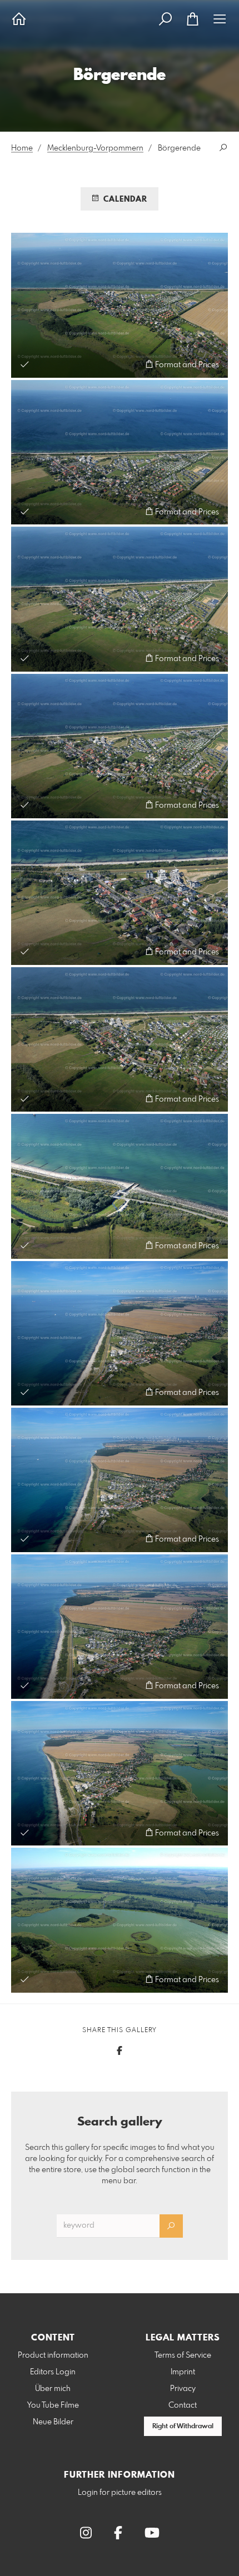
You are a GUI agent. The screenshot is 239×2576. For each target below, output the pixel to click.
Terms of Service (183, 2355)
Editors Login (53, 2372)
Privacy (183, 2389)
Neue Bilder (53, 2422)
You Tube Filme (53, 2405)
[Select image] (25, 364)
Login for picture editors (120, 2493)
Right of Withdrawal (183, 2427)
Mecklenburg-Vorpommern (95, 148)
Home (22, 148)
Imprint (183, 2372)
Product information (53, 2355)
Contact (183, 2405)
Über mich (53, 2389)
